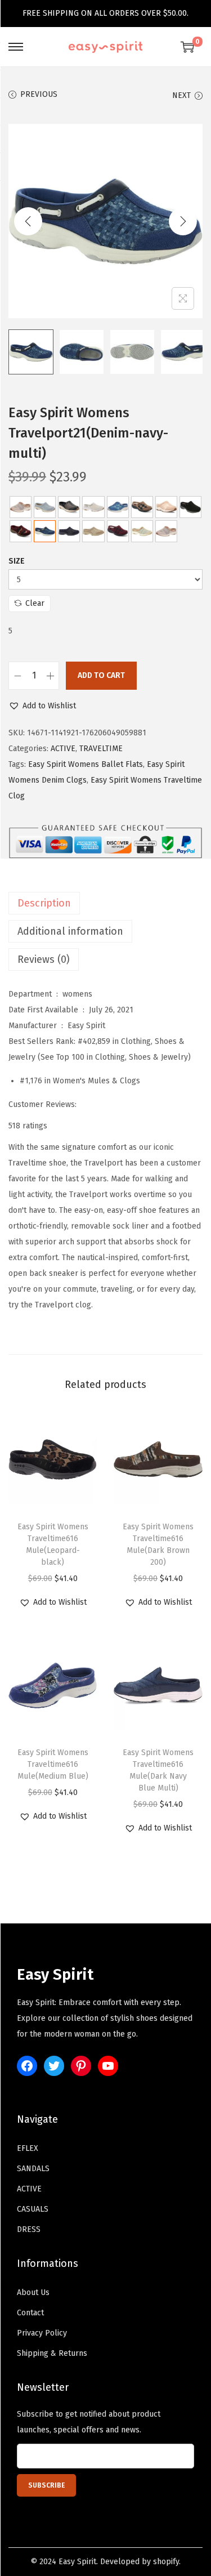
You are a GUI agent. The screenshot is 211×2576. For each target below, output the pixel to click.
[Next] (183, 221)
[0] (187, 47)
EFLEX (28, 2148)
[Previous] (28, 221)
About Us (33, 2292)
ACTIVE (63, 749)
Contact (30, 2313)
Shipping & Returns (52, 2353)
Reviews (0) (44, 959)
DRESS (29, 2229)
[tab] (105, 903)
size (17, 561)
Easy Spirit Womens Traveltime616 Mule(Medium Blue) (53, 1764)
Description (44, 903)
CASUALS (33, 2209)
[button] (42, 706)
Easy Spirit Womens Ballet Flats (86, 764)
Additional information (70, 931)
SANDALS (33, 2169)
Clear (35, 603)
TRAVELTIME (101, 749)
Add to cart (101, 675)
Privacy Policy (42, 2333)
